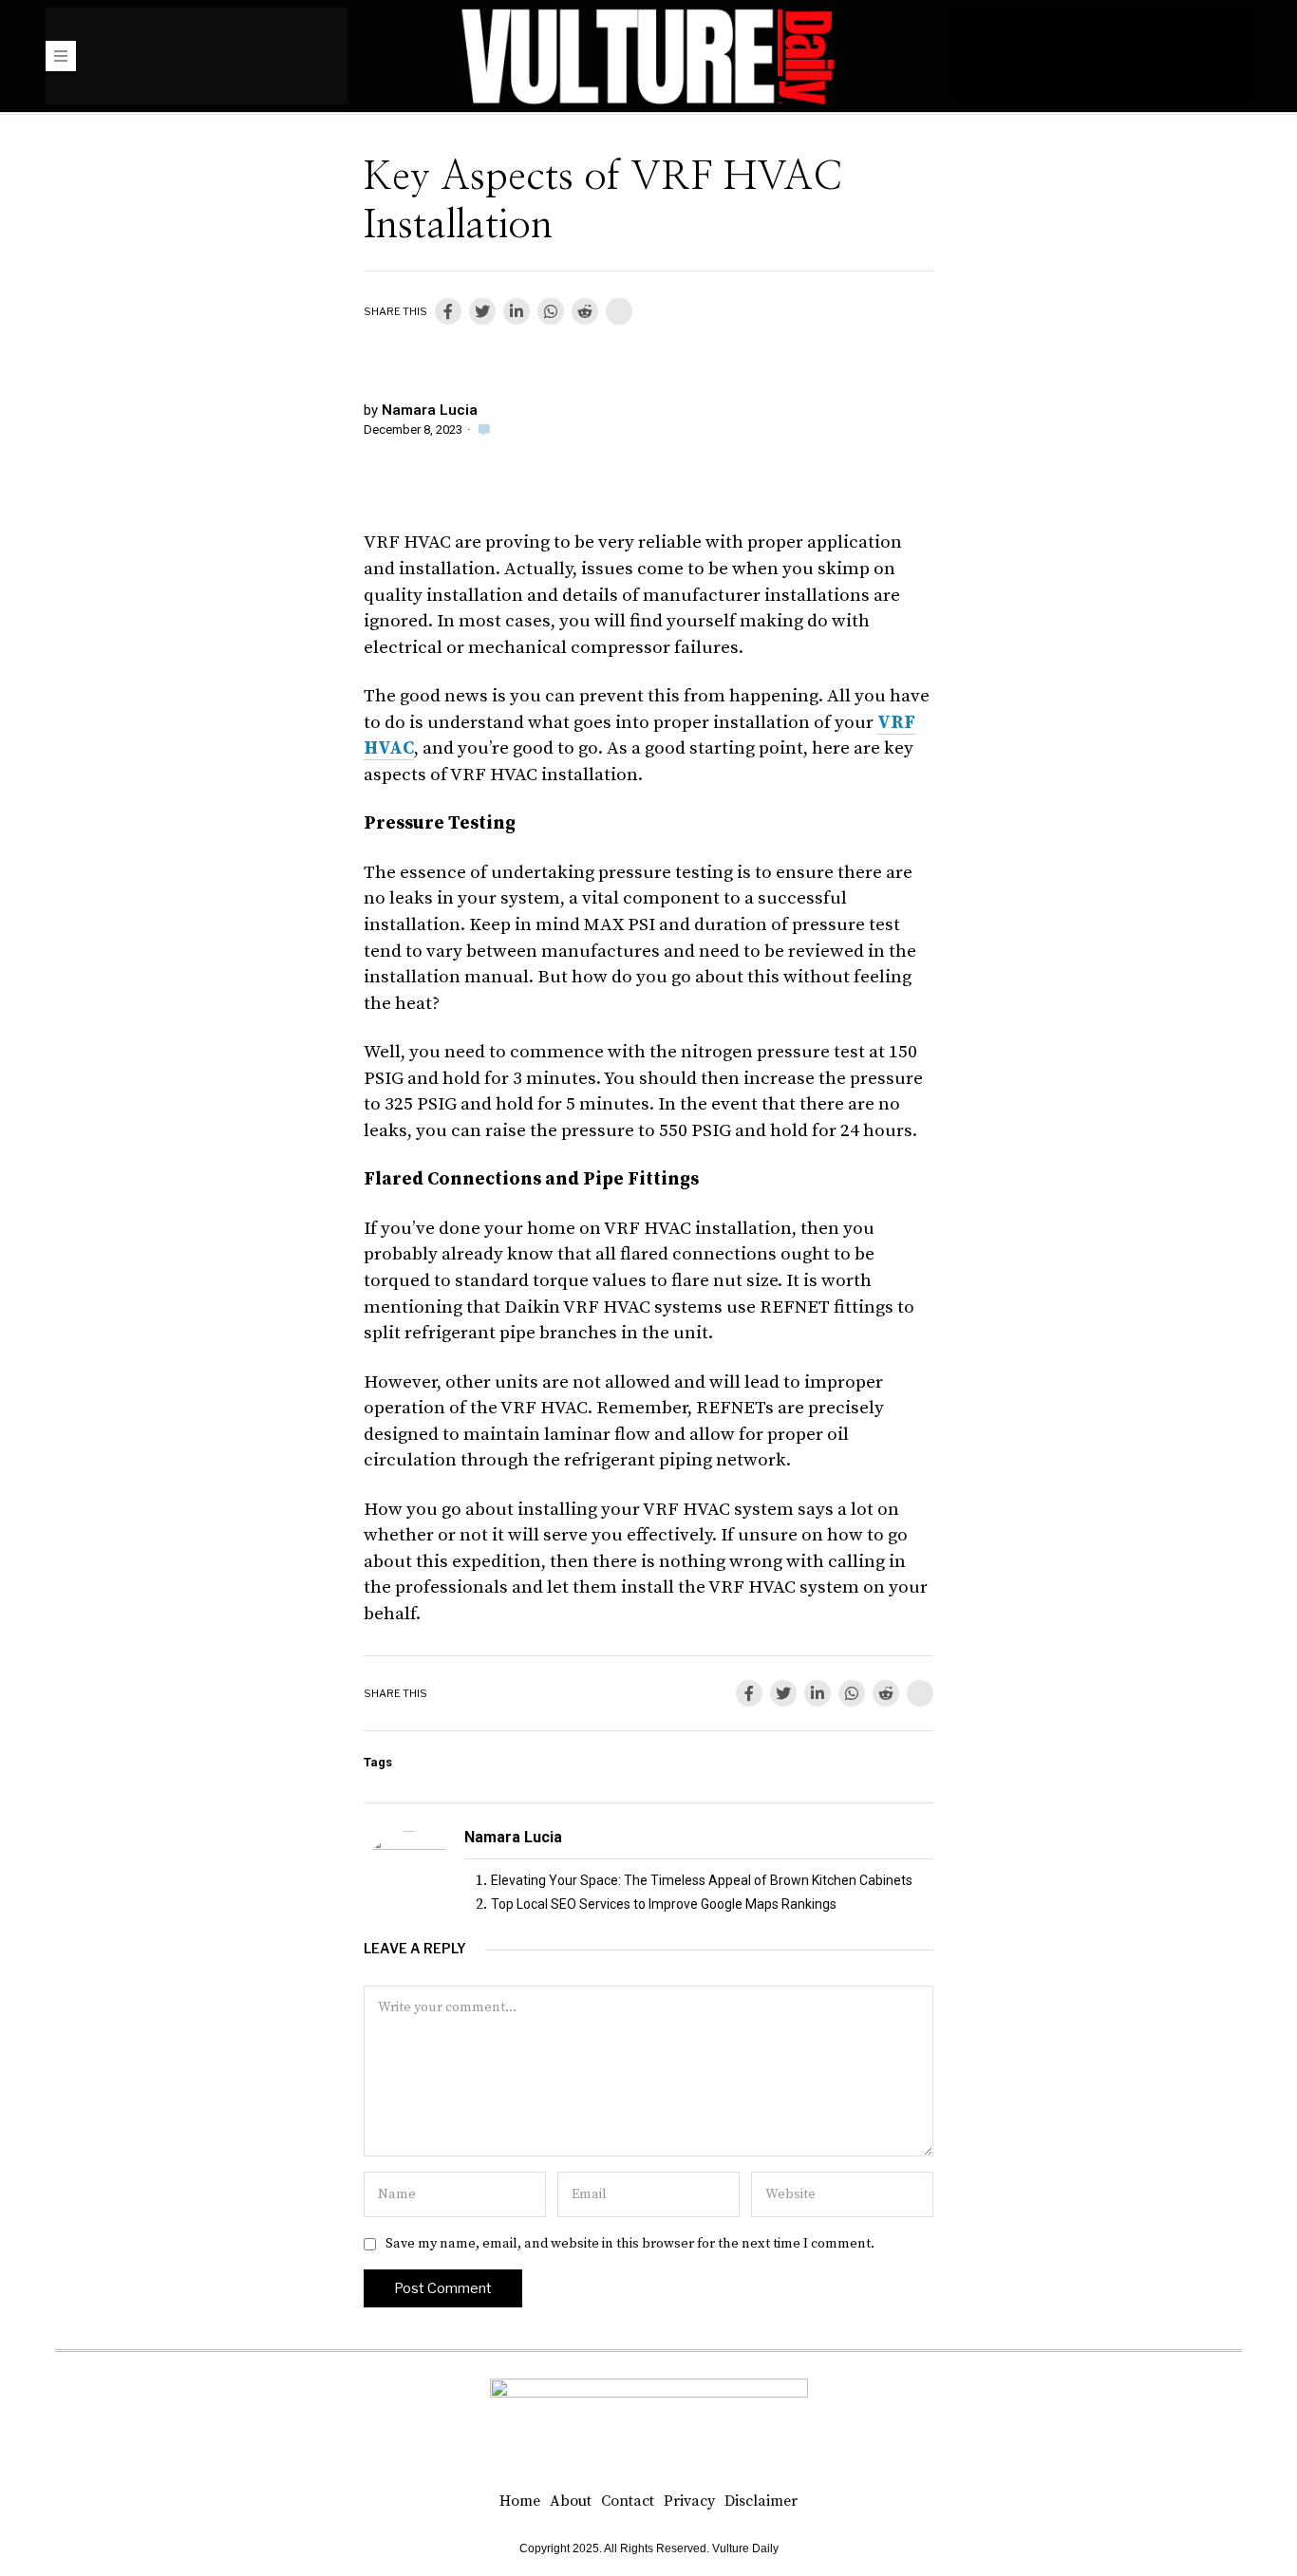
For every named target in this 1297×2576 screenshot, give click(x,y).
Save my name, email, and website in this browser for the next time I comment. (630, 2244)
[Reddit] (585, 311)
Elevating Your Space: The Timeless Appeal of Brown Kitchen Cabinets (702, 1880)
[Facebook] (448, 311)
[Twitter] (482, 311)
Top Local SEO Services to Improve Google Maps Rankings (664, 1904)
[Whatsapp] (551, 311)
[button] (1228, 56)
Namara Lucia (430, 410)
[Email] (619, 311)
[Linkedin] (517, 311)
